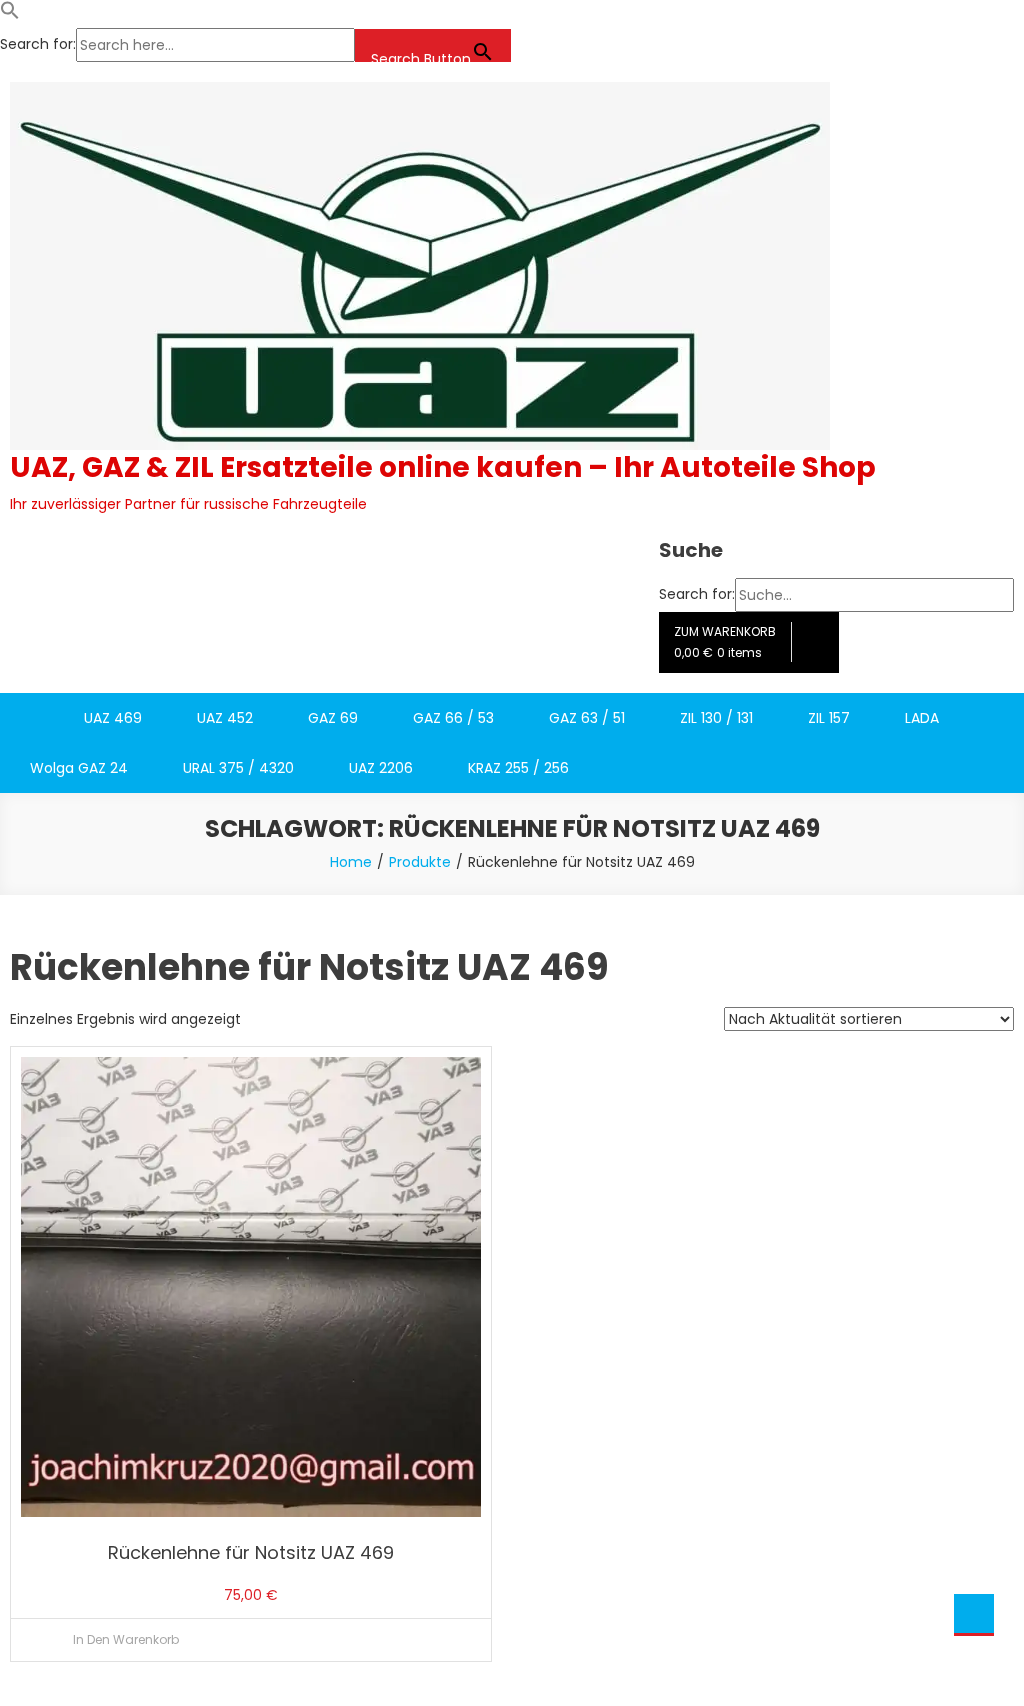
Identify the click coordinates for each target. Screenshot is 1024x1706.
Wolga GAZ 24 (79, 818)
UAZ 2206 (381, 818)
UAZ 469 (113, 718)
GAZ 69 (333, 718)
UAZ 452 (225, 718)
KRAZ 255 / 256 (518, 818)
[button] (10, 15)
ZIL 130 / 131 (716, 718)
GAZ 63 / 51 (587, 718)
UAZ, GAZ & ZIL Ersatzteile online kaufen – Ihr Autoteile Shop (443, 467)
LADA (922, 718)
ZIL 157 (829, 718)
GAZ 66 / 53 (453, 718)
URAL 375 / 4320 (238, 818)
